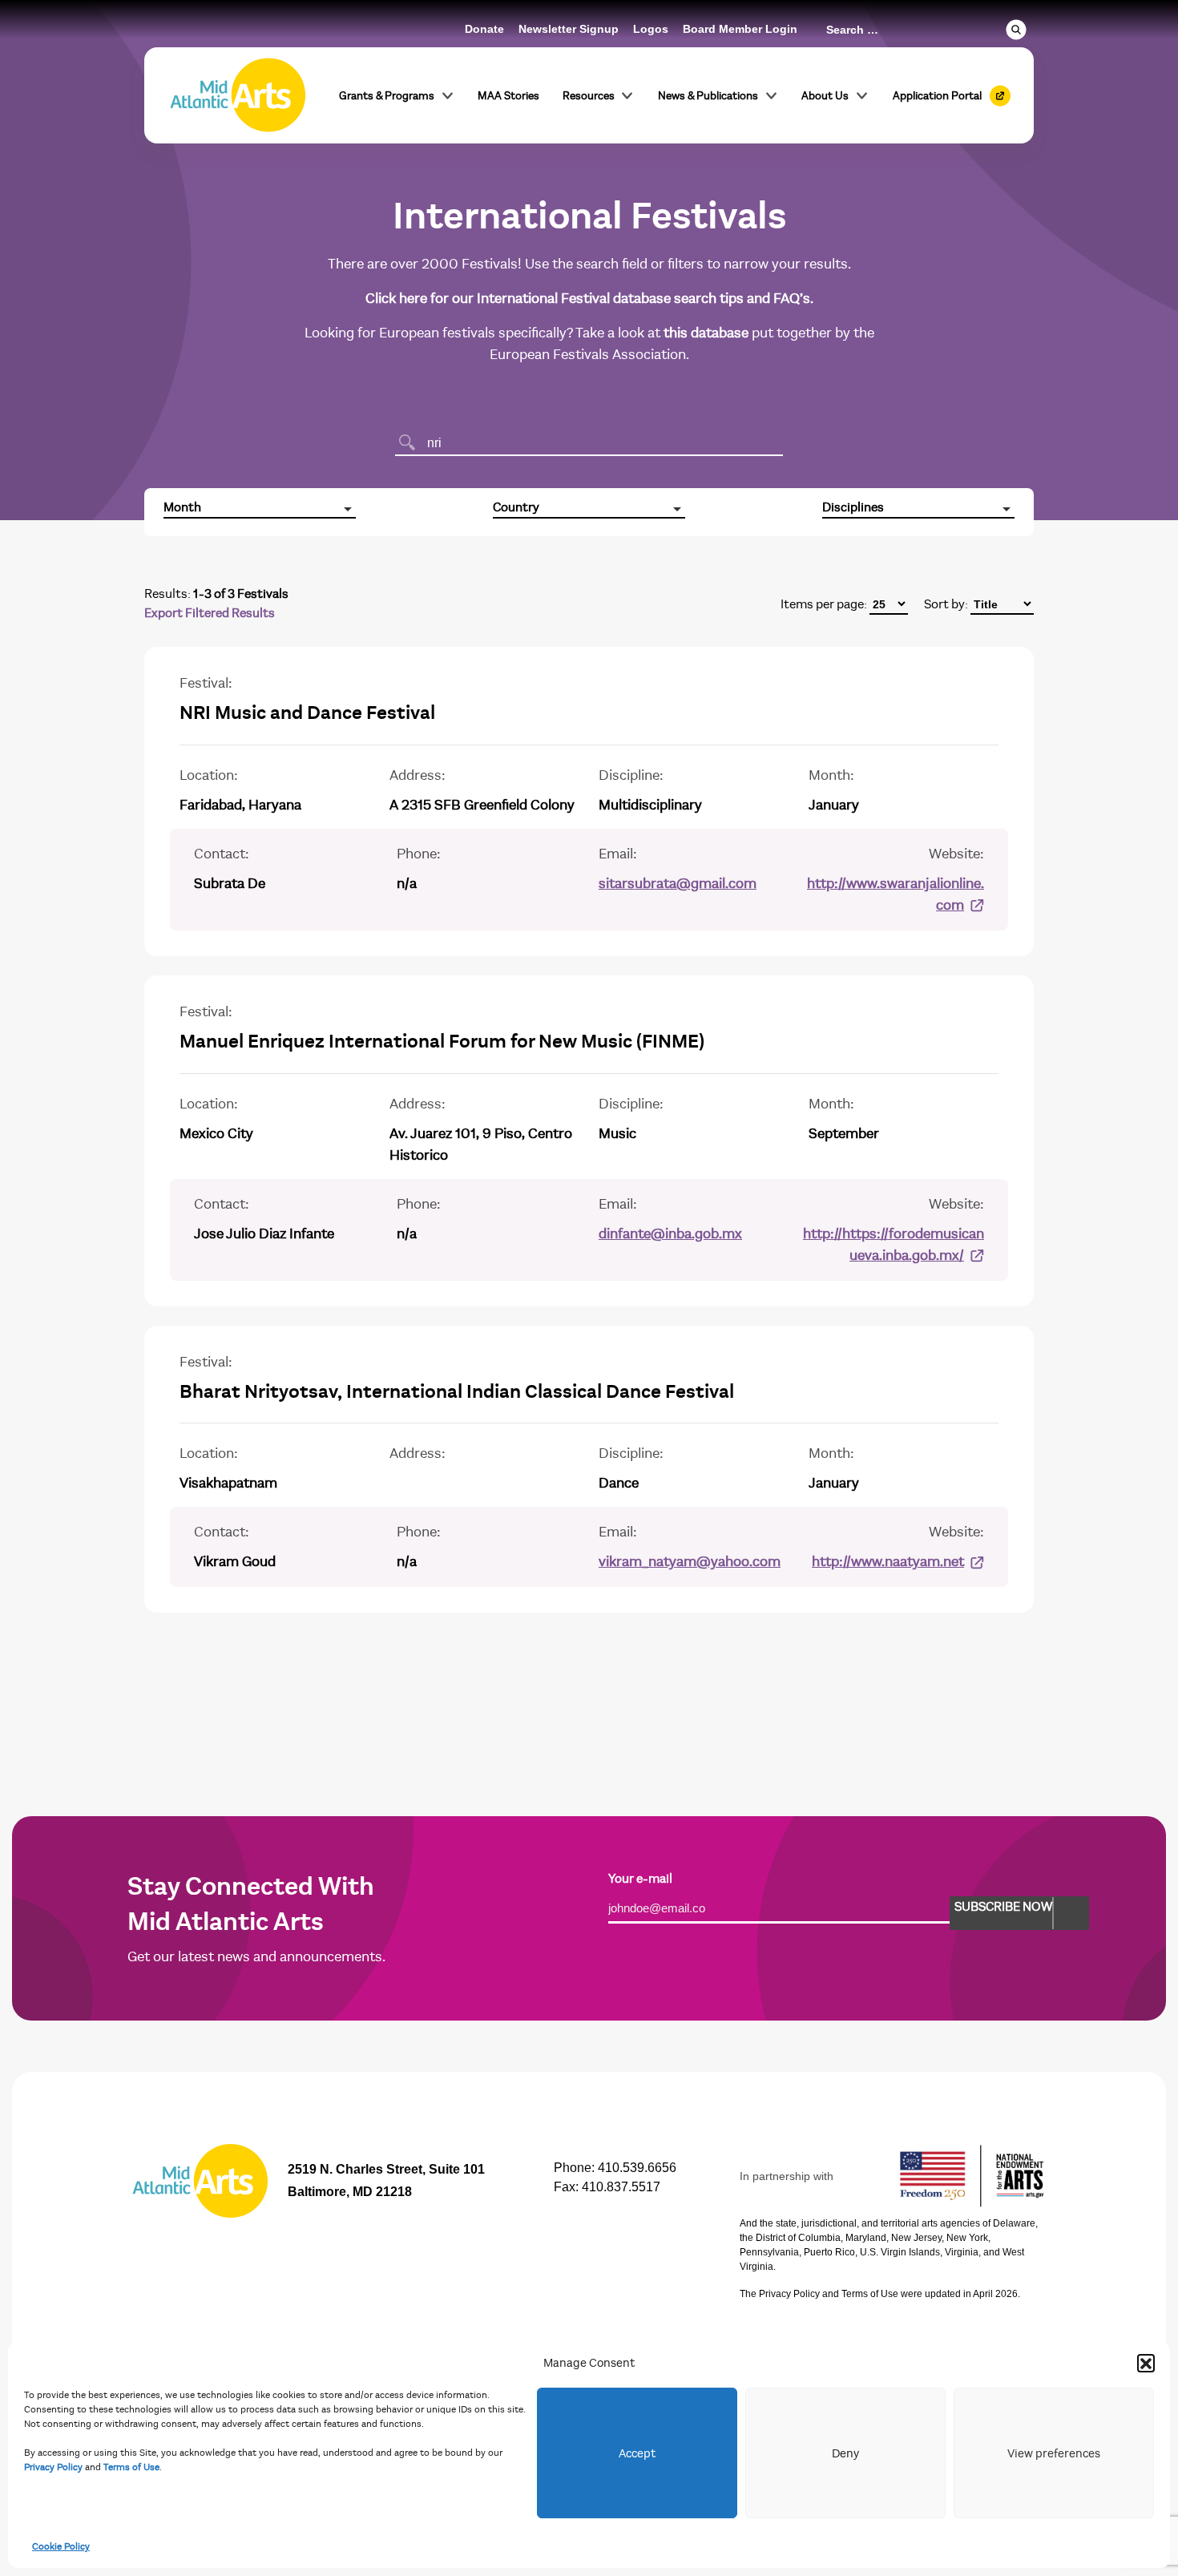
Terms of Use (131, 2467)
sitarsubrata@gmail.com (678, 884)
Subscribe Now (1003, 1907)
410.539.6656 (637, 2168)
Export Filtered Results (210, 613)
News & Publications (708, 96)
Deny (845, 2453)
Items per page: (824, 604)
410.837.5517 (621, 2187)
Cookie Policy (61, 2546)
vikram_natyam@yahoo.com (690, 1562)
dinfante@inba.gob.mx (670, 1234)
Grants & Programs (387, 96)
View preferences (1054, 2453)
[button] (1146, 2363)
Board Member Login (740, 29)
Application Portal (937, 96)
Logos (651, 29)
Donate (484, 29)
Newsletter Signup (569, 29)
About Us (825, 96)
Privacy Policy (53, 2467)
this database (706, 333)
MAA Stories (508, 96)
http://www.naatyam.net (888, 1562)
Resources (589, 96)
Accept (637, 2453)
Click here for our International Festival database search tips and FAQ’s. (589, 299)
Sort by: (946, 604)
